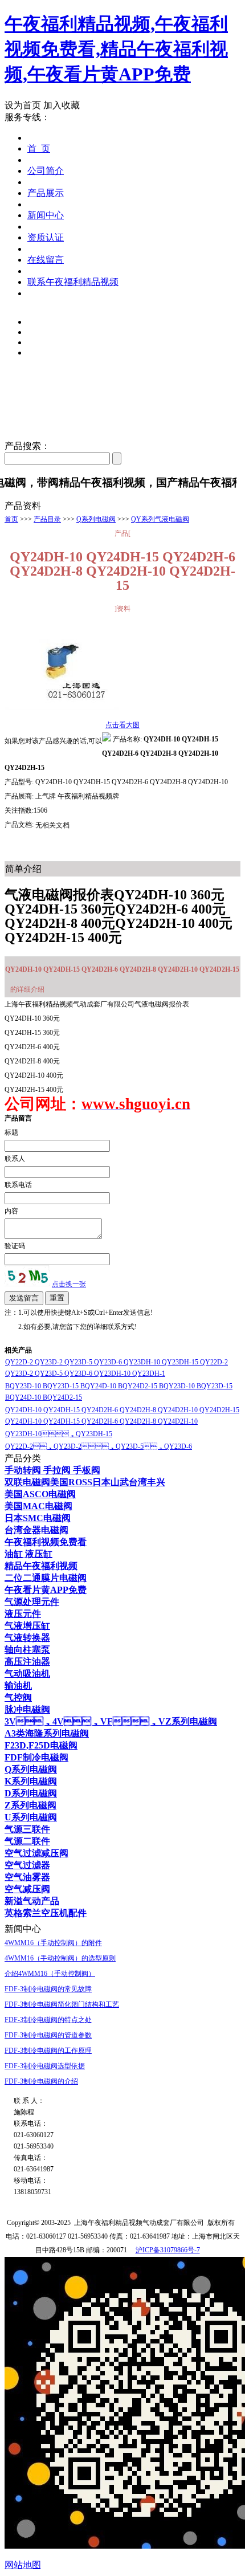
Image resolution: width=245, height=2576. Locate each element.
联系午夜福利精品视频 (73, 282)
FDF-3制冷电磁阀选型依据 (45, 2066)
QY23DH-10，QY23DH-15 (59, 1434)
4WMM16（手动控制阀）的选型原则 (60, 1958)
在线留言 (46, 260)
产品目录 (47, 519)
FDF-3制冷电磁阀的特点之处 (48, 2020)
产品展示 (46, 193)
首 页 (39, 148)
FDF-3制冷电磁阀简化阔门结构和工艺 (62, 2004)
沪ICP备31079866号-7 (168, 2250)
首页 (11, 519)
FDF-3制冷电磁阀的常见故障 (48, 1989)
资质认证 (46, 237)
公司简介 (46, 171)
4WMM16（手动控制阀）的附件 (53, 1943)
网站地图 (23, 2565)
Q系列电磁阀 (96, 519)
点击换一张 (69, 1284)
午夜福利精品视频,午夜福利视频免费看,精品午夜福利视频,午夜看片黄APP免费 (116, 49)
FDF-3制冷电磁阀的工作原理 (48, 2051)
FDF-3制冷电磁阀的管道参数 (48, 2035)
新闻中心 (46, 215)
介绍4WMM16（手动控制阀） (50, 1974)
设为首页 (23, 105)
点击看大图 (122, 725)
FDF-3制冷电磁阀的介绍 (41, 2081)
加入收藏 (62, 105)
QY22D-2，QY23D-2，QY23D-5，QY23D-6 (99, 1446)
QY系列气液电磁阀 (160, 519)
